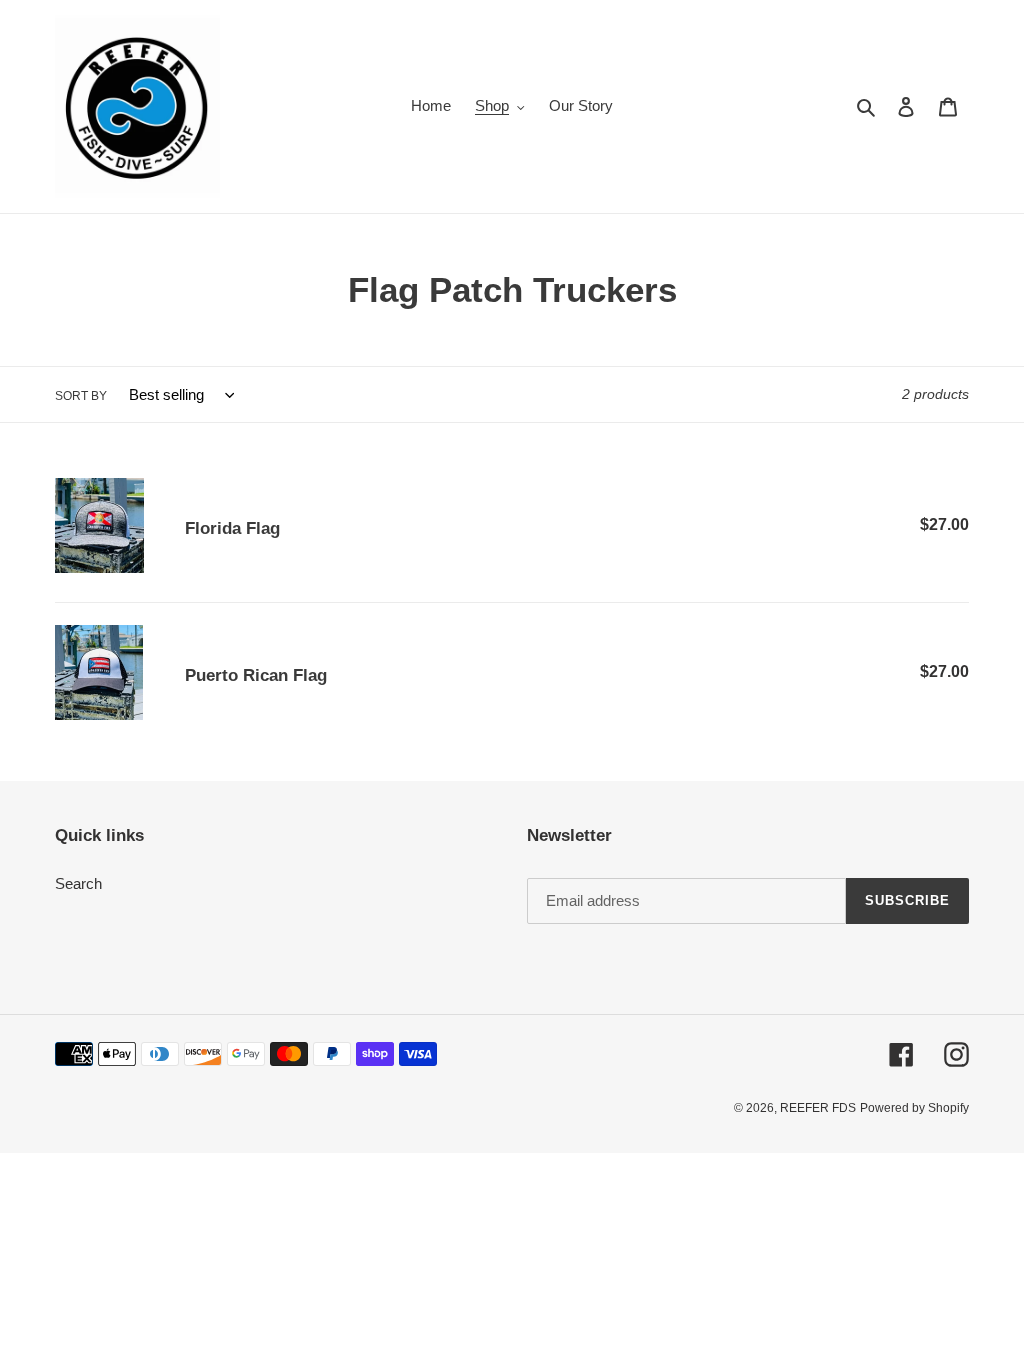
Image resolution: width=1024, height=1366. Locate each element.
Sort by (81, 396)
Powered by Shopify (914, 1108)
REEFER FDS (818, 1108)
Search (78, 883)
